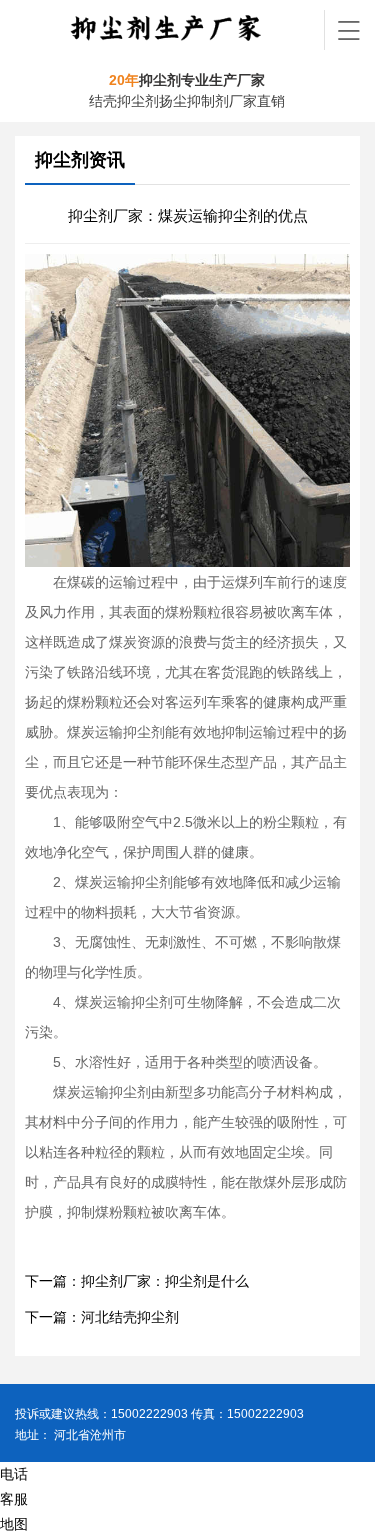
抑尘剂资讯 (80, 160)
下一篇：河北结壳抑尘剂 (102, 1317)
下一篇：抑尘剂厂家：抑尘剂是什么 (137, 1281)
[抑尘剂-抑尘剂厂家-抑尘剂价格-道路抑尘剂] (170, 30)
